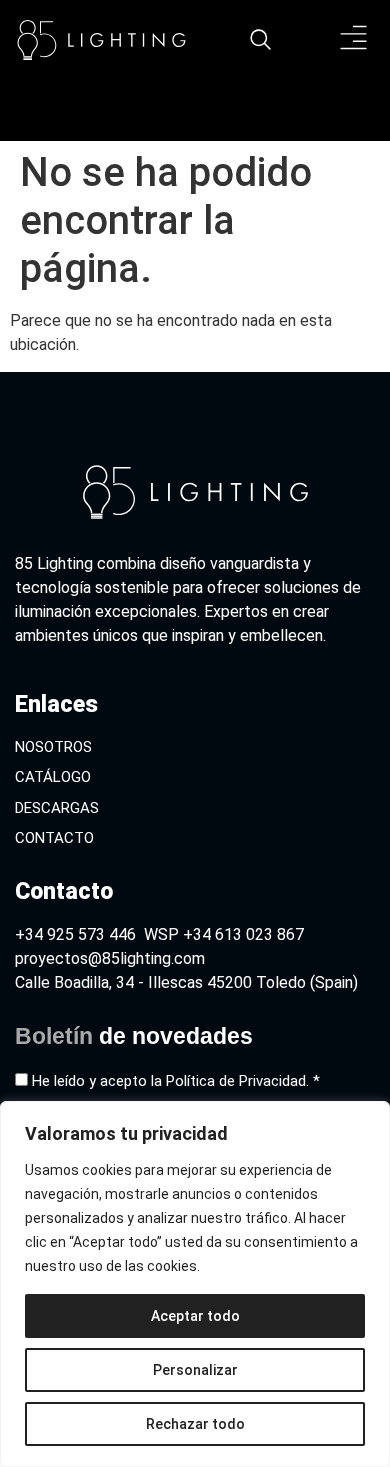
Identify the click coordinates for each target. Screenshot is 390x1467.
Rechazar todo (195, 1424)
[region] (195, 1284)
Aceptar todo (195, 1316)
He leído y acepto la (176, 1081)
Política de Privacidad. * (243, 1081)
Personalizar (195, 1370)
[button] (354, 40)
